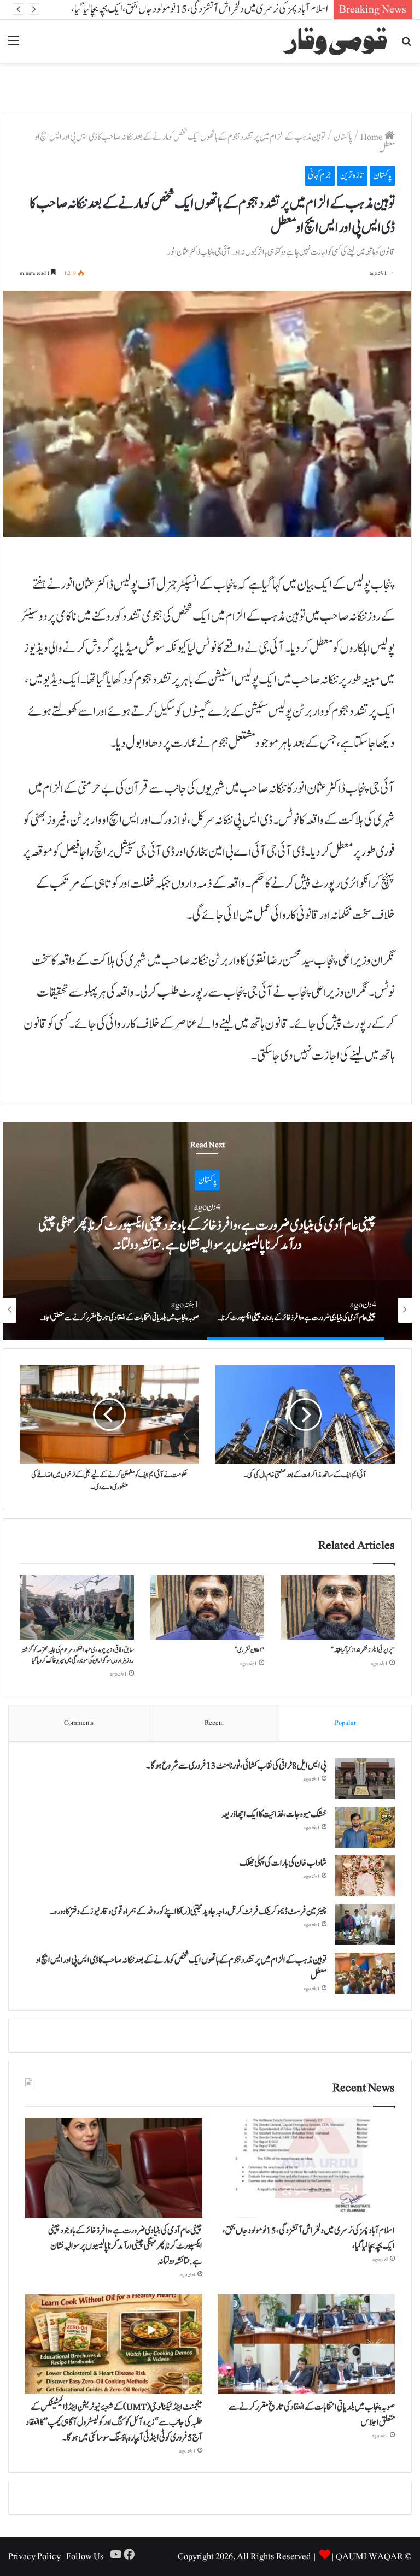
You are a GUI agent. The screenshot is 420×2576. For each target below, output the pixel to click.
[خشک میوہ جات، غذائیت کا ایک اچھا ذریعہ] (365, 1827)
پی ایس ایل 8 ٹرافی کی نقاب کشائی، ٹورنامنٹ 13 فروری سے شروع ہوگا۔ (236, 1766)
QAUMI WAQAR (369, 2556)
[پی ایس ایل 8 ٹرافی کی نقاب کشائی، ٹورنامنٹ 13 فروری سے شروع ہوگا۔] (365, 1779)
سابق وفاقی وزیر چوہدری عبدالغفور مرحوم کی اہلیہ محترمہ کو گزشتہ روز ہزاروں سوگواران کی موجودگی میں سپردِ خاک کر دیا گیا (78, 1655)
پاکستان (343, 137)
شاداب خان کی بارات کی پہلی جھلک (283, 1863)
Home (372, 137)
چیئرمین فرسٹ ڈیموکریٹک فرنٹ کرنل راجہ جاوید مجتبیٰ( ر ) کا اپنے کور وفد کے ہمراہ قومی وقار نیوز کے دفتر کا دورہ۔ (188, 1912)
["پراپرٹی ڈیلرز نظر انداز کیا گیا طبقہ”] (338, 1607)
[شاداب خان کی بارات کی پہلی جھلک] (365, 1876)
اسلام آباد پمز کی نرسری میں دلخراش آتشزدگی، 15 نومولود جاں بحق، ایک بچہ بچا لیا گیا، (200, 9)
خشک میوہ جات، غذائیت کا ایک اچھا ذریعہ (274, 1814)
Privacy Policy (34, 2556)
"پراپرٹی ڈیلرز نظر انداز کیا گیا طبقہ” (363, 1650)
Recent (214, 1723)
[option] (207, 1231)
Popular (345, 1723)
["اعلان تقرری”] (208, 1607)
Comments (79, 1723)
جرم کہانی (320, 175)
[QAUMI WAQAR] (335, 41)
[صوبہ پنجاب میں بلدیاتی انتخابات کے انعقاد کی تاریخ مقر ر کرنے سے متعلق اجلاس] (306, 2344)
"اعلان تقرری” (249, 1650)
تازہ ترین (352, 175)
